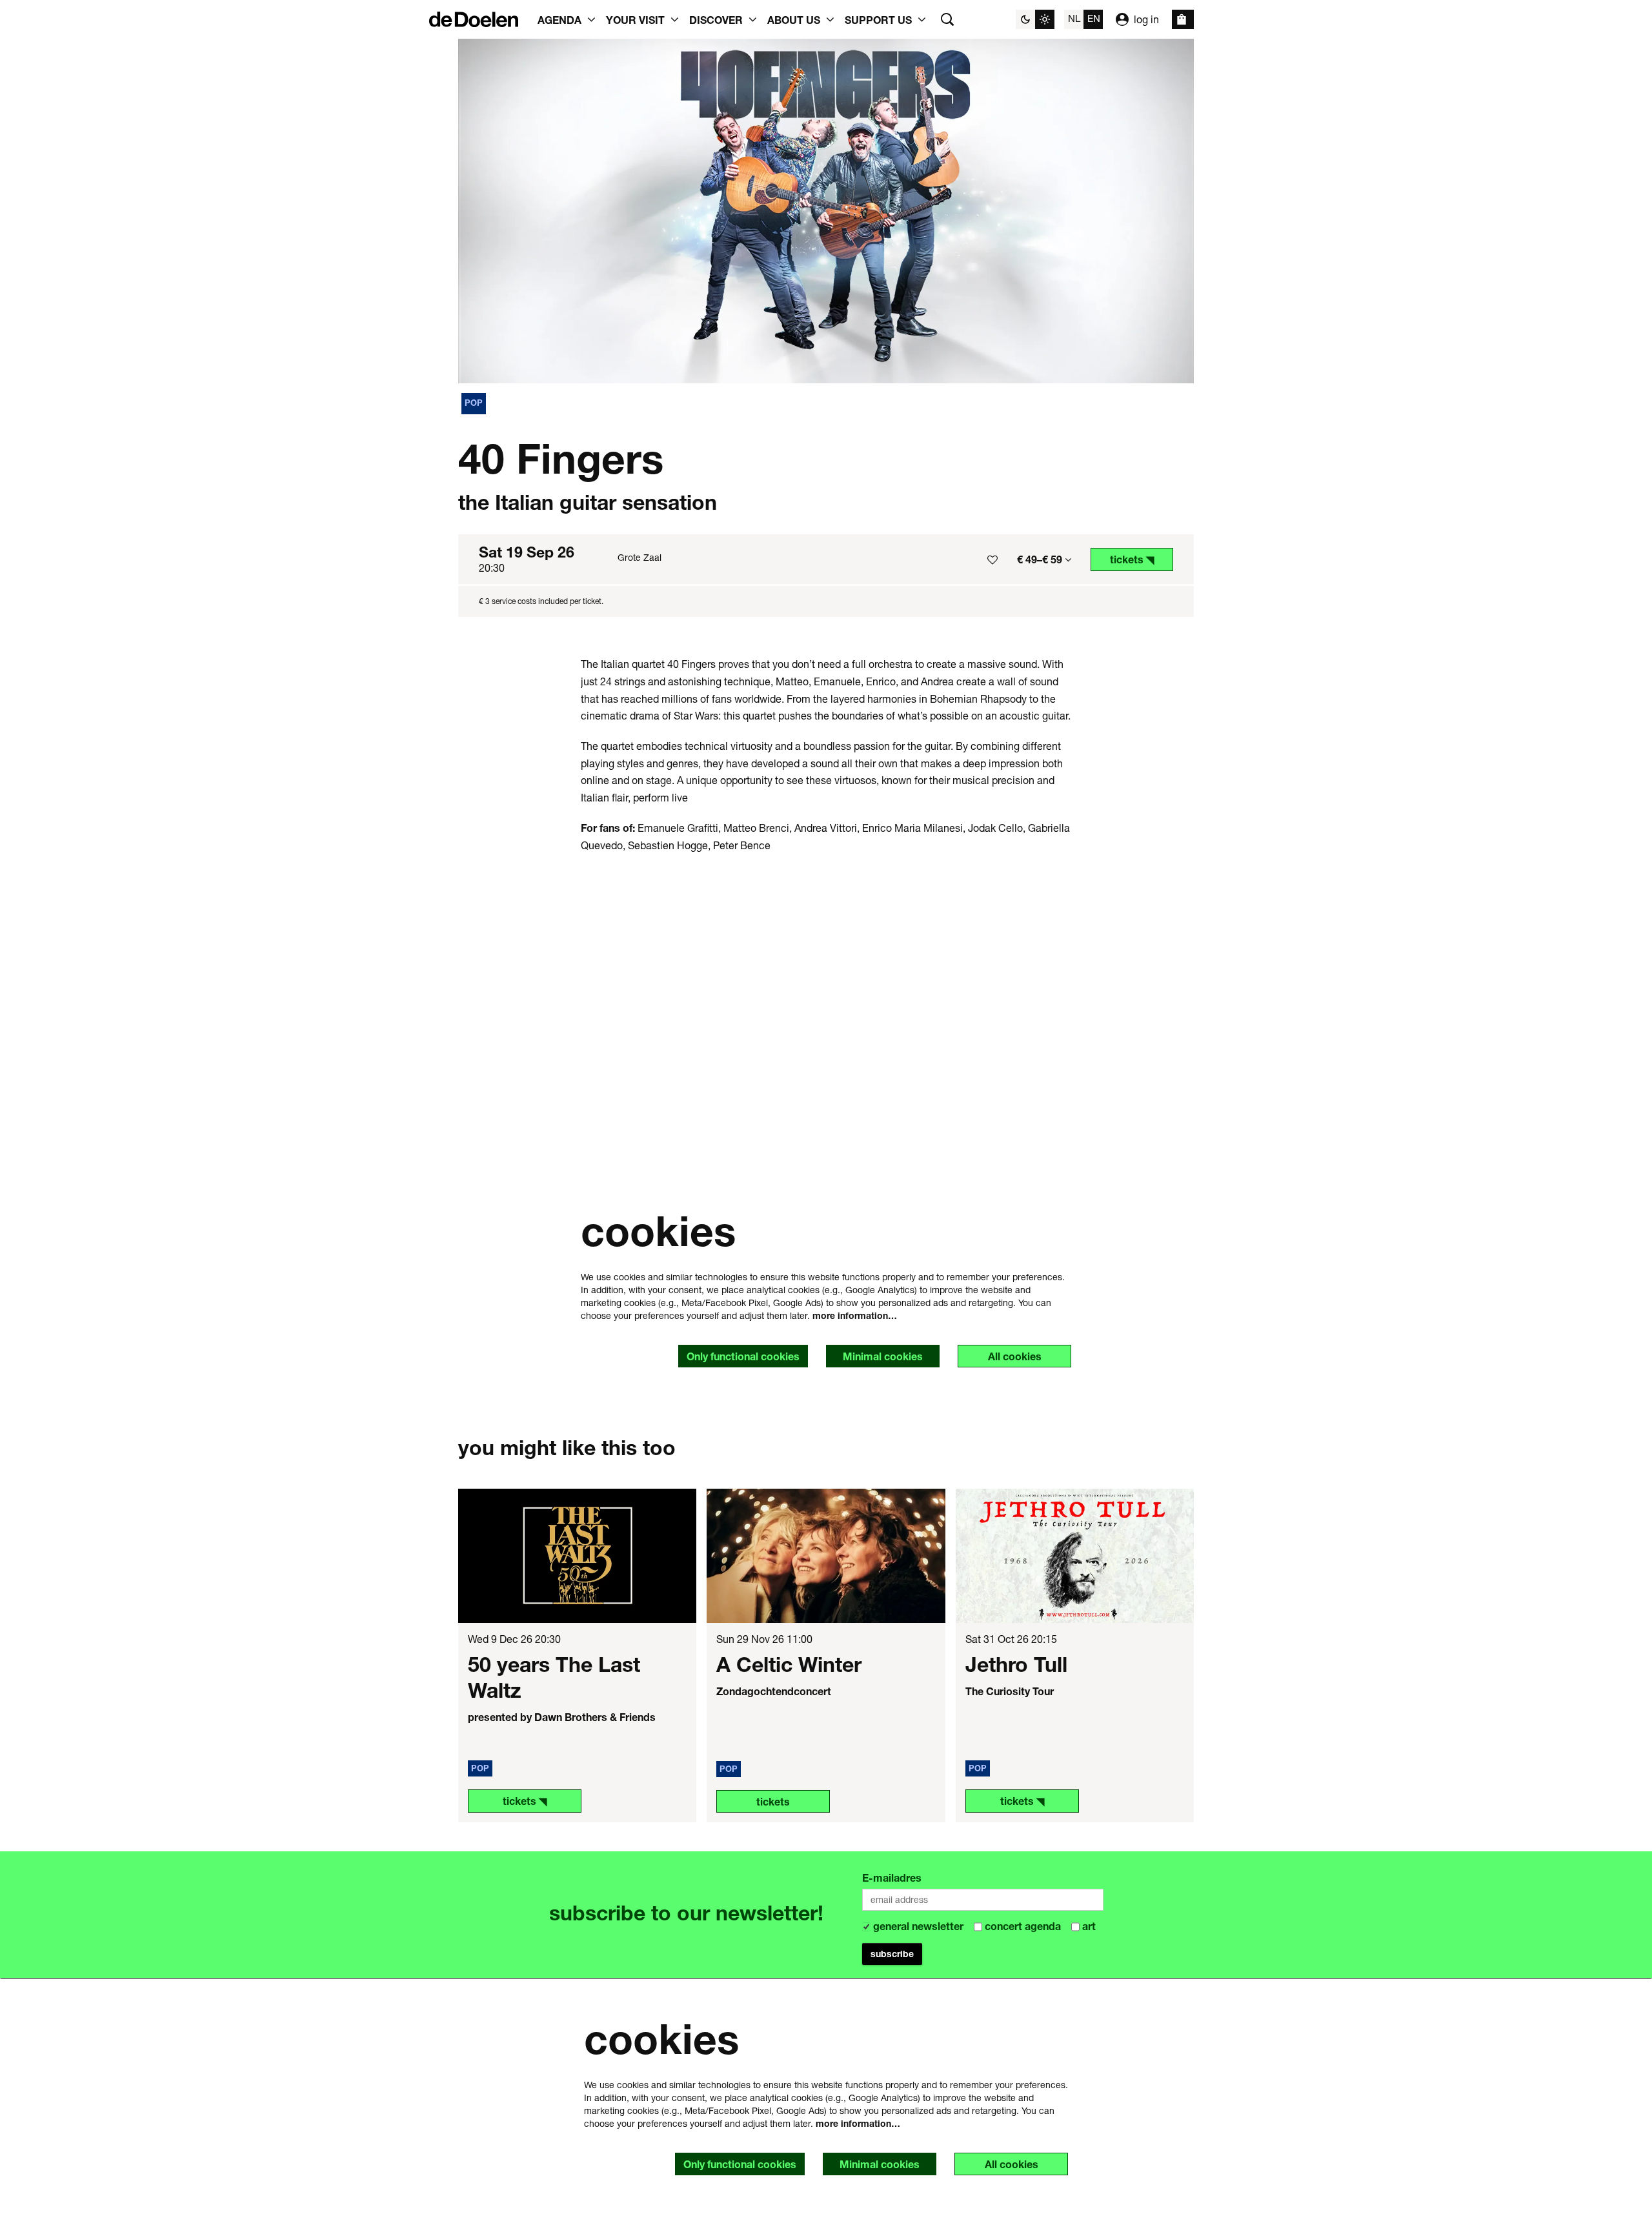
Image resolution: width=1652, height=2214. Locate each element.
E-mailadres (892, 1877)
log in (1146, 19)
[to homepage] (474, 19)
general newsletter (918, 1926)
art (1088, 1926)
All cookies (1015, 1356)
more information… (855, 1315)
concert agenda (1023, 1926)
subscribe (892, 1954)
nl (1074, 18)
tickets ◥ (525, 1801)
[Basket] (1183, 19)
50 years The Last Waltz (554, 1677)
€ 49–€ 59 (1041, 559)
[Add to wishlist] (992, 559)
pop (474, 403)
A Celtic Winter (789, 1664)
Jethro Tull (1016, 1664)
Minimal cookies (883, 1356)
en (1094, 18)
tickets (773, 1801)
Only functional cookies (743, 1356)
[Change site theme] (1035, 19)
